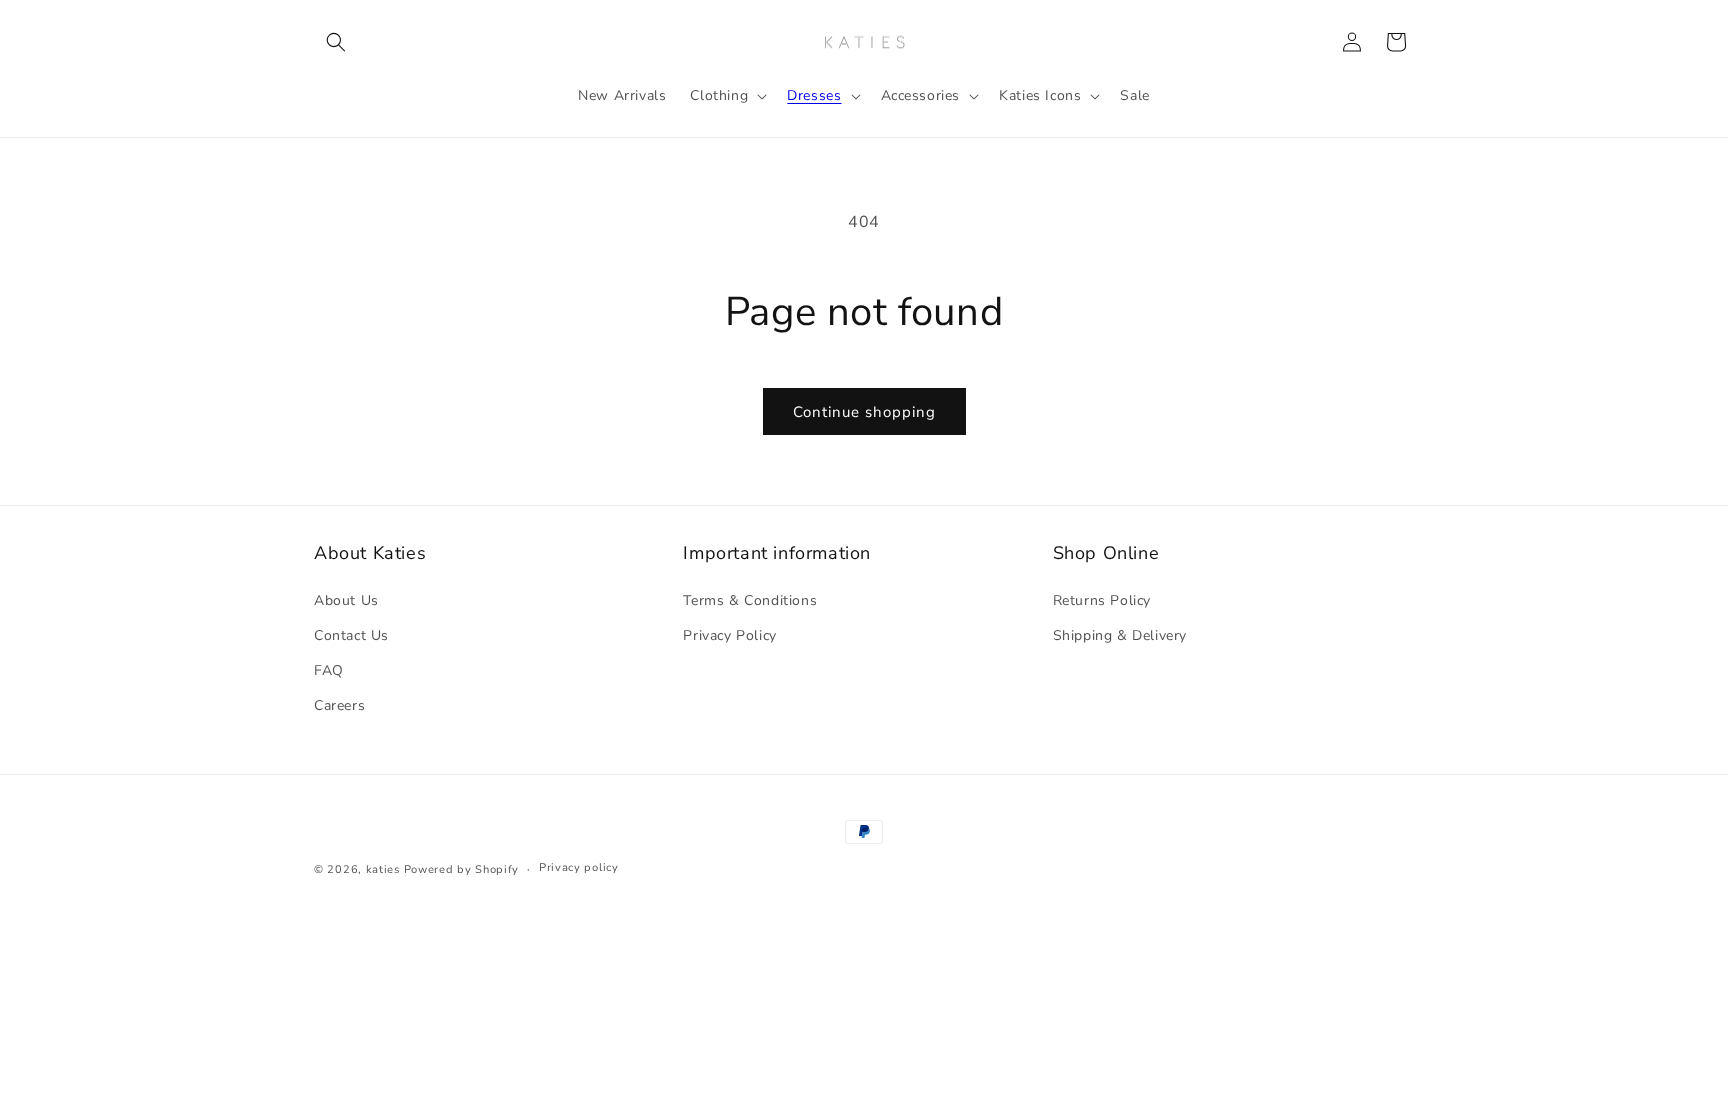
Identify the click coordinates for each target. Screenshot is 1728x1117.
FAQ (329, 670)
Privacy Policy (729, 635)
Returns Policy (1102, 600)
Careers (339, 705)
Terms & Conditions (750, 600)
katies (383, 869)
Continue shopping (864, 412)
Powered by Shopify (462, 869)
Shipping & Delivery (1120, 635)
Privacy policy (579, 867)
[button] (336, 42)
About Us (346, 600)
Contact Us (351, 635)
